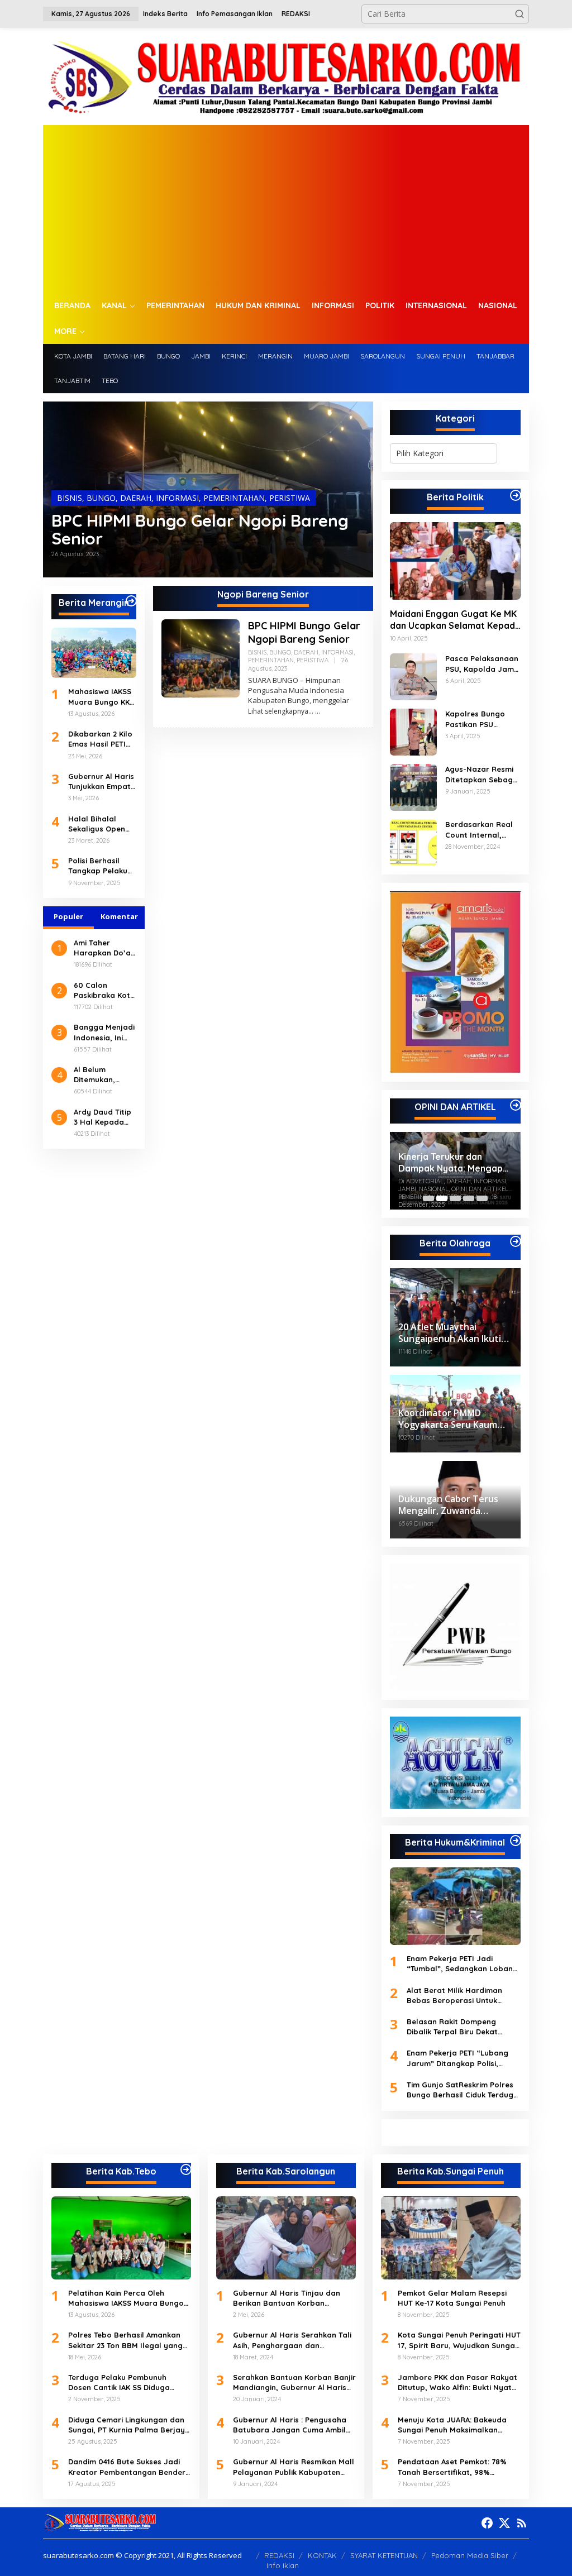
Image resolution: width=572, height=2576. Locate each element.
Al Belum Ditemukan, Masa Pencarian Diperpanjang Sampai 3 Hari (104, 1075)
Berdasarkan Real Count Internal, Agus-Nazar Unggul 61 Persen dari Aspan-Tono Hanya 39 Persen (482, 830)
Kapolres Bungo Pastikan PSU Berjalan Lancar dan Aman (475, 719)
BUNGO (101, 498)
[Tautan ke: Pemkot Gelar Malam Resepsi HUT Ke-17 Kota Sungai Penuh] (451, 2238)
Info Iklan (283, 2565)
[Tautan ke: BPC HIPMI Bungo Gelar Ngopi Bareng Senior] (201, 658)
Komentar (119, 916)
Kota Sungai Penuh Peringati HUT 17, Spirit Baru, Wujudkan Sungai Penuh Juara (459, 2340)
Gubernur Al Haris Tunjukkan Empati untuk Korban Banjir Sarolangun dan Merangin (102, 782)
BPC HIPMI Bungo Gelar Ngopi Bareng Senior (200, 529)
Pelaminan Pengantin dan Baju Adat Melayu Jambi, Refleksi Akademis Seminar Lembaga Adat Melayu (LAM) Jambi (453, 1163)
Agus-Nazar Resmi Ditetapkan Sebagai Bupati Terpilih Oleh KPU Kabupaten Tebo (482, 774)
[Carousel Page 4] (469, 1198)
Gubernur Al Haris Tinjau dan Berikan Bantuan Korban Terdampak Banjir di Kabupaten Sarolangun (292, 2298)
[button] (519, 14)
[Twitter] (504, 2523)
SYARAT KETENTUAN (384, 2555)
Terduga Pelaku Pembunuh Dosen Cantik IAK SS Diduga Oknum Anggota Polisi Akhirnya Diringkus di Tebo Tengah (126, 2383)
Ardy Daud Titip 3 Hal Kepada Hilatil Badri (103, 1117)
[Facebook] (487, 2523)
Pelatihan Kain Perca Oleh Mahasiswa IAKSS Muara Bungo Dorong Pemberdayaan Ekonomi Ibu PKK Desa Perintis (128, 2298)
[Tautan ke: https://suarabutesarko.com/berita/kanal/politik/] (516, 495)
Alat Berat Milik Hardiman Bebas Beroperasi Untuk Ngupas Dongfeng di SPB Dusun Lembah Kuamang (454, 1996)
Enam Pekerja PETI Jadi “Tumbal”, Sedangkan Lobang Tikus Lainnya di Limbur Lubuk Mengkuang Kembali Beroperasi (462, 1964)
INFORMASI (177, 498)
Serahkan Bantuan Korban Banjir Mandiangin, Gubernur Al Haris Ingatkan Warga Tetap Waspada (294, 2383)
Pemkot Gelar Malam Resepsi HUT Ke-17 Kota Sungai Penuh (452, 2298)
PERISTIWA (290, 498)
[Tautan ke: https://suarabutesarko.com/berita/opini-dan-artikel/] (516, 1105)
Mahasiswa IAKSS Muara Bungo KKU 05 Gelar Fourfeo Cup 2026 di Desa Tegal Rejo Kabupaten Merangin (101, 697)
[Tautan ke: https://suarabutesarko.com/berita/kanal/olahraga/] (516, 1241)
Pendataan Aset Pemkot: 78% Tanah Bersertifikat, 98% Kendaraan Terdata (452, 2467)
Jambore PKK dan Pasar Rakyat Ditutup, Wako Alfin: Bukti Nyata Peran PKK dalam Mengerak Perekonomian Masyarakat (457, 2383)
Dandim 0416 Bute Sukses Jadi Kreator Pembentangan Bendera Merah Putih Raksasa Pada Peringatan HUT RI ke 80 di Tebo (129, 2467)
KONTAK (322, 2555)
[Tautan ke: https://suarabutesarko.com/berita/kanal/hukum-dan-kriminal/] (516, 1841)
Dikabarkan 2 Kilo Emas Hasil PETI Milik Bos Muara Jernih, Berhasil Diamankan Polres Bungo (102, 739)
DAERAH (136, 498)
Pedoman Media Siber (470, 2555)
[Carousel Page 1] (428, 1198)
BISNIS (70, 498)
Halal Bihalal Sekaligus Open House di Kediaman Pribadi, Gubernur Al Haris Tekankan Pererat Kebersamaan (102, 824)
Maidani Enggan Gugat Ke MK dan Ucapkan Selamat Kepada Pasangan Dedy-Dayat (455, 620)
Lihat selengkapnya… (281, 711)
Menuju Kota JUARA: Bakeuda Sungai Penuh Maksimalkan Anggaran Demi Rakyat (452, 2425)
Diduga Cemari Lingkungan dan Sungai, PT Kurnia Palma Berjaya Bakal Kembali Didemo (129, 2425)
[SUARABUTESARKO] (286, 76)
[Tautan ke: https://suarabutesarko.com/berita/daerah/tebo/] (186, 2169)
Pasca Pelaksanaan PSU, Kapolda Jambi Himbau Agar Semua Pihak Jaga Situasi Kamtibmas (483, 664)
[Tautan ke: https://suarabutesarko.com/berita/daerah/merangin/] (131, 601)
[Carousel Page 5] (482, 1198)
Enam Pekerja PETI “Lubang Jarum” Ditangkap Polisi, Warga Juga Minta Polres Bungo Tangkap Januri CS (457, 2058)
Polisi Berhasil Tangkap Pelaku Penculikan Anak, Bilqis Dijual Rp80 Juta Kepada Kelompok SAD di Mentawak (100, 866)
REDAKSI (279, 2555)
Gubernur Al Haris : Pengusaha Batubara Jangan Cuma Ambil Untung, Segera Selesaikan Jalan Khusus (290, 2425)
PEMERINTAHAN (234, 498)
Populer (68, 916)
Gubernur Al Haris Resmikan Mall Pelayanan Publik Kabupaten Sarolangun (294, 2467)
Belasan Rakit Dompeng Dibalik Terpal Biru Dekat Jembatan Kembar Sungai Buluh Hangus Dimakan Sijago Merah (462, 2027)
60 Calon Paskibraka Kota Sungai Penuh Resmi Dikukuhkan (104, 990)
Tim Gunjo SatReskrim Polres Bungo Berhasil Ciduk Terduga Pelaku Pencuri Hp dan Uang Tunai (463, 2090)
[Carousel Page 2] (442, 1198)
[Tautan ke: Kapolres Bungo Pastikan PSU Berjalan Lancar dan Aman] (413, 731)
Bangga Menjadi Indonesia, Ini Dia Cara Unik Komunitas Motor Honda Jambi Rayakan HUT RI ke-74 (104, 1032)
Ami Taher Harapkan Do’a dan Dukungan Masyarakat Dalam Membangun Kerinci (102, 948)
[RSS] (522, 2523)
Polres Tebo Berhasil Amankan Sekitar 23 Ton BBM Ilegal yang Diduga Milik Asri (125, 2340)
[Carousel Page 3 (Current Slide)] (455, 1198)
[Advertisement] (286, 209)
